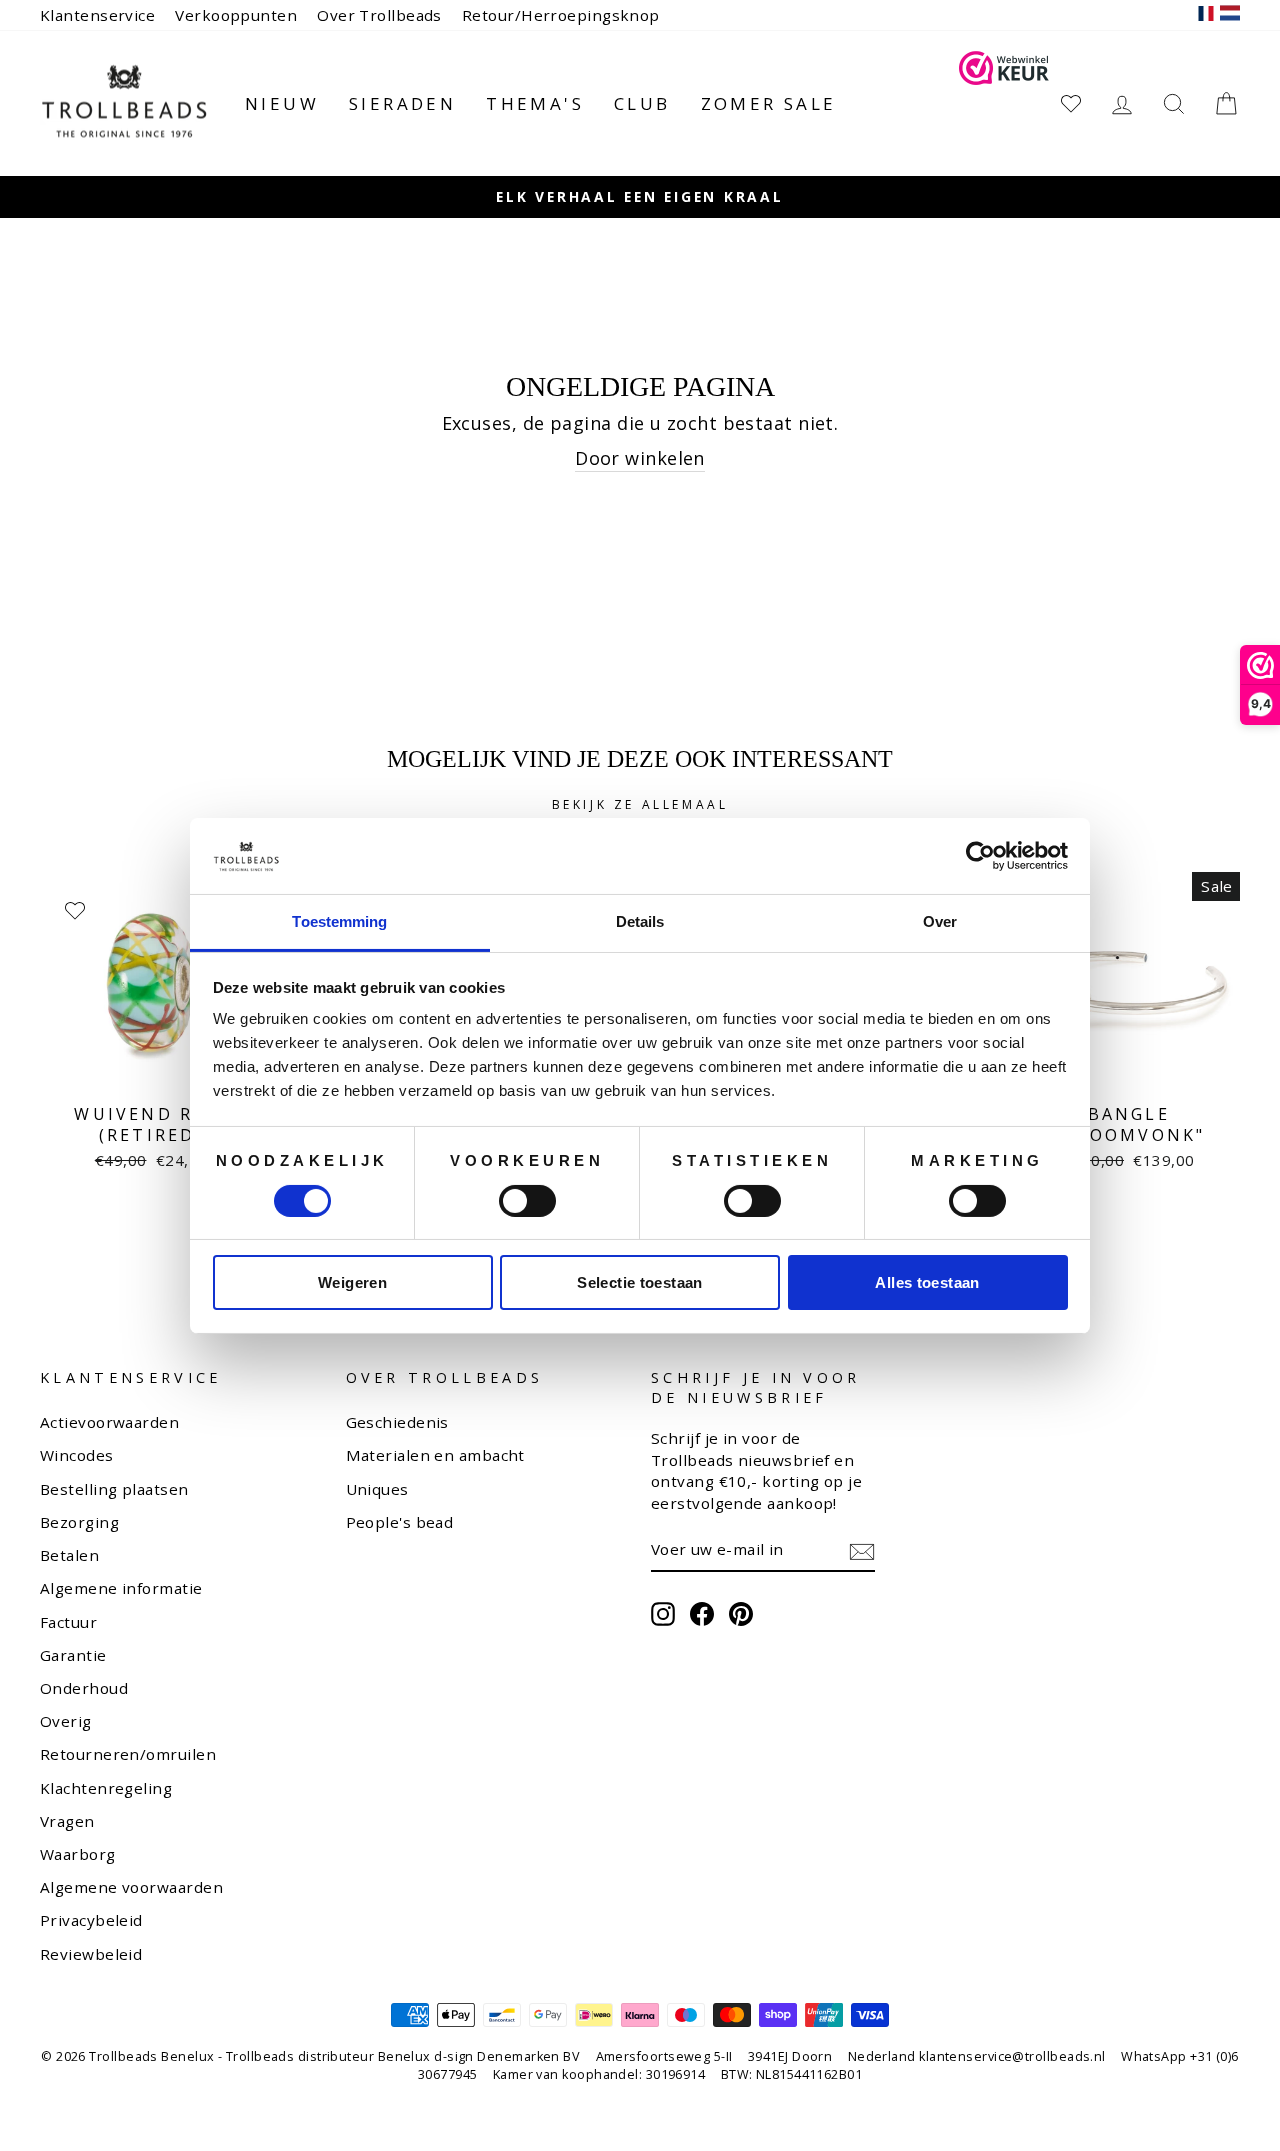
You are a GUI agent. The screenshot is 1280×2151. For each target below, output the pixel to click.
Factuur (68, 1622)
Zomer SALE (769, 103)
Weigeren (352, 1282)
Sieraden (402, 103)
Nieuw (282, 103)
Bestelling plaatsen (114, 1489)
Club (642, 103)
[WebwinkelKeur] (1004, 103)
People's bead (400, 1522)
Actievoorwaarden (109, 1422)
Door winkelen (640, 458)
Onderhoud (84, 1688)
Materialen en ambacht (435, 1455)
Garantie (73, 1655)
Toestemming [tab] (339, 921)
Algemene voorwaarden (131, 1887)
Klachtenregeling (106, 1788)
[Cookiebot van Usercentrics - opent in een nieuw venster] (980, 856)
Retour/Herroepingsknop (561, 15)
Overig (66, 1721)
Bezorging (79, 1522)
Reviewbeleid (91, 1954)
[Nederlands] (1230, 15)
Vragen (67, 1821)
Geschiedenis (397, 1422)
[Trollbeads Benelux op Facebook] (702, 1614)
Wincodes (77, 1455)
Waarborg (78, 1854)
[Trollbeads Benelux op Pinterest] (741, 1614)
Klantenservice (97, 15)
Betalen (69, 1555)
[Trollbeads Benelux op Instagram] (663, 1614)
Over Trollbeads (379, 15)
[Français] (1206, 15)
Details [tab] (640, 921)
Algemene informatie (121, 1588)
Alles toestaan (927, 1282)
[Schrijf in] (862, 1551)
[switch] (527, 1201)
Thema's (535, 103)
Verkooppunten (236, 15)
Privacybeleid (91, 1920)
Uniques (377, 1489)
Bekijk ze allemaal (640, 804)
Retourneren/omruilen (128, 1754)
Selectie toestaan (639, 1282)
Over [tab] (940, 921)
